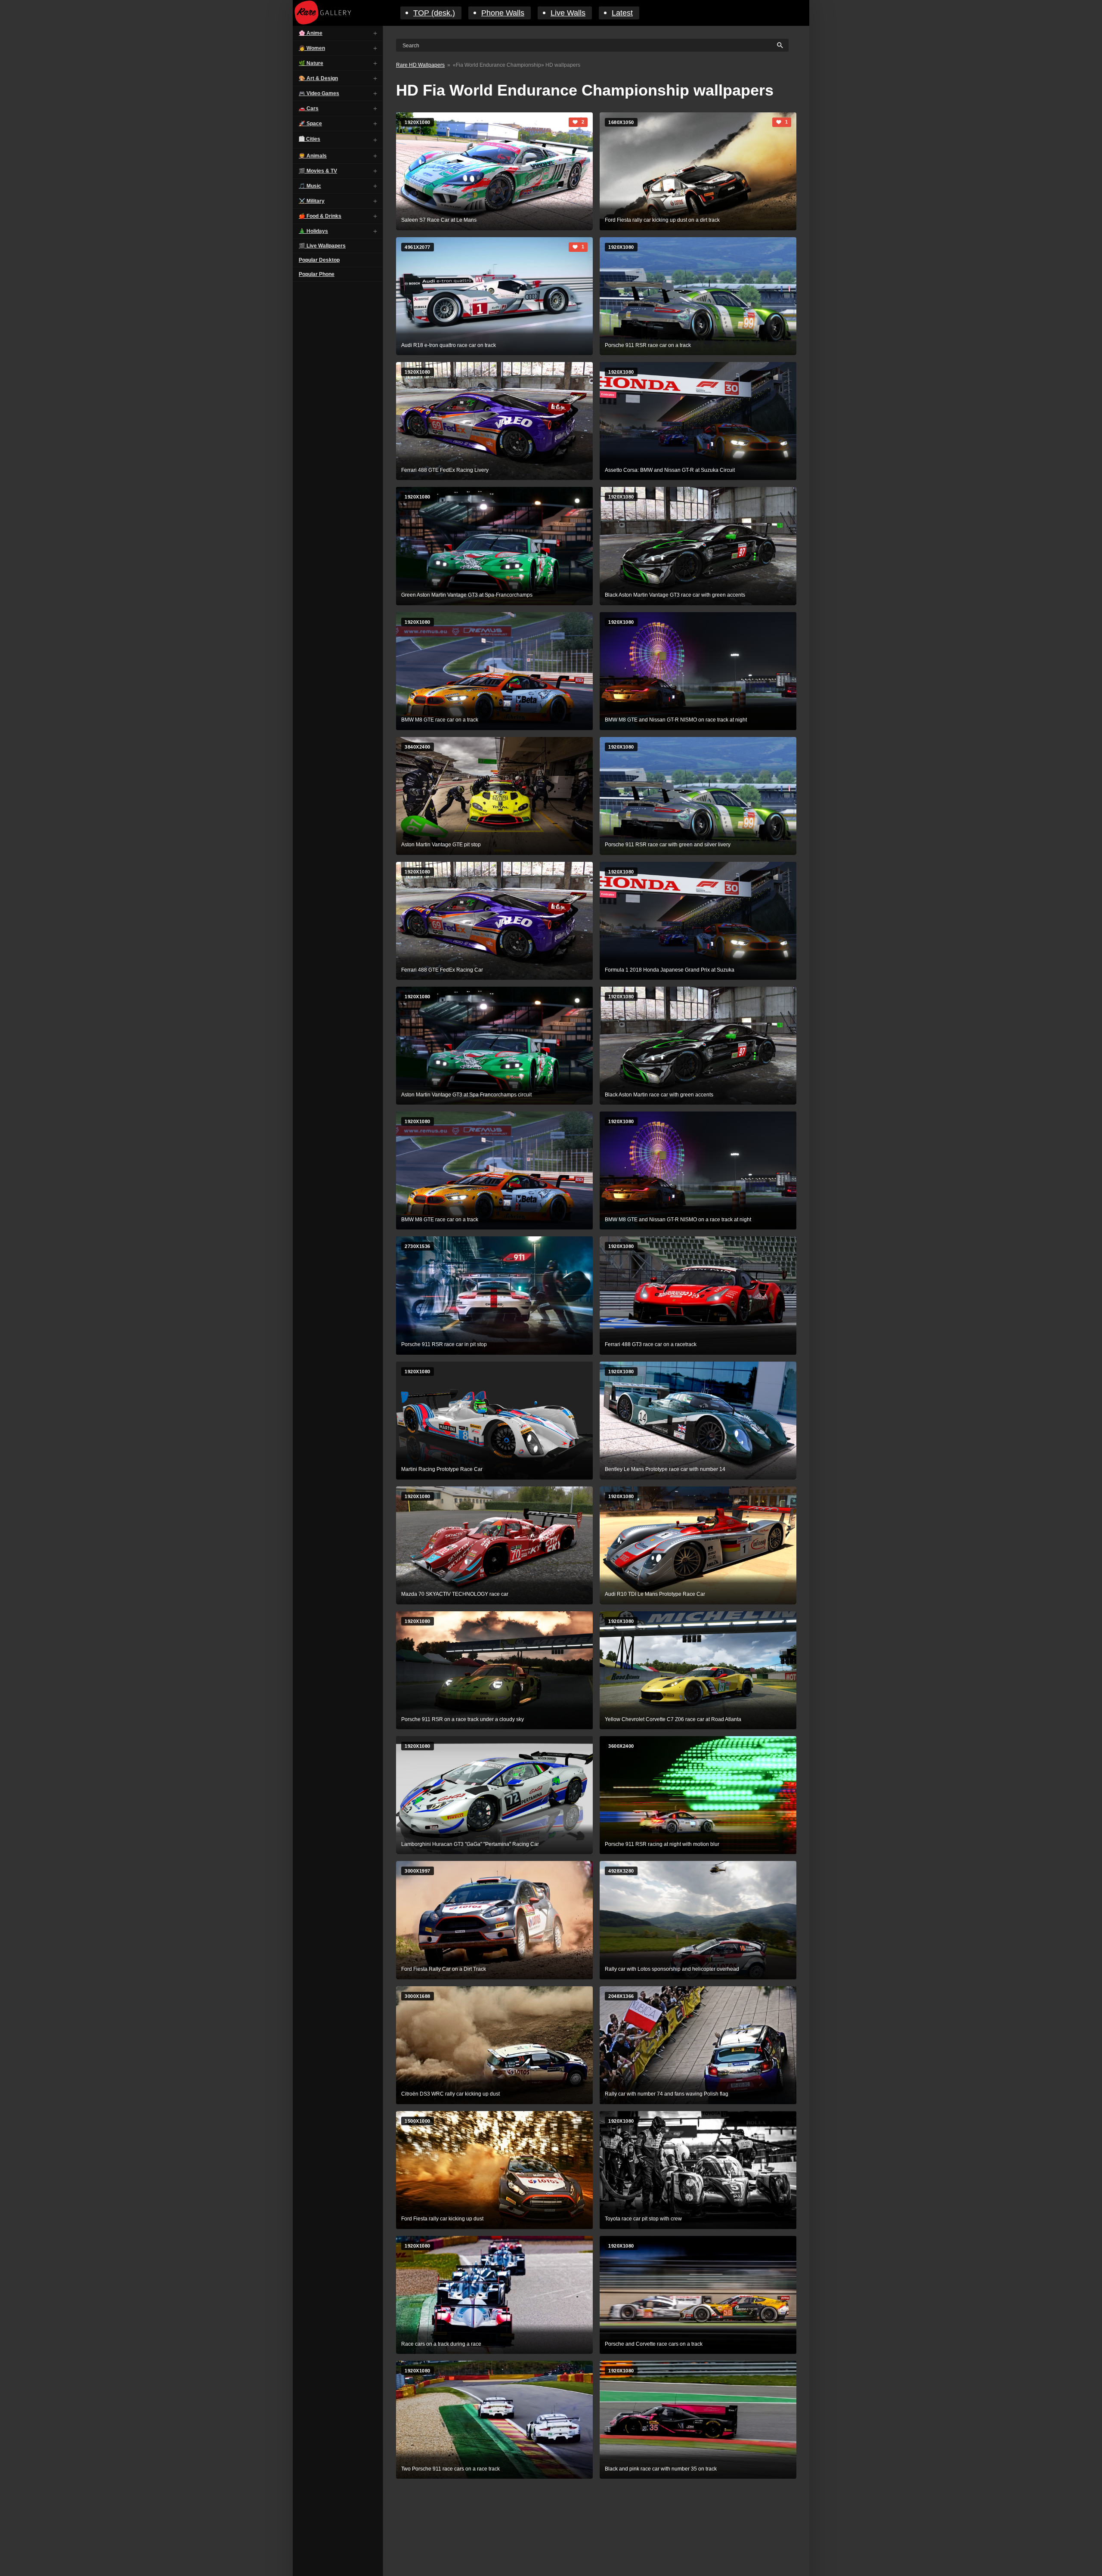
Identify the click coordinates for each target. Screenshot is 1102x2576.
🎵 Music (310, 186)
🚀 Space (310, 124)
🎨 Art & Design (318, 78)
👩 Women (312, 48)
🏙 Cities (310, 139)
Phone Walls (503, 13)
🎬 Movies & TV (318, 171)
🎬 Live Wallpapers (322, 246)
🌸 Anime (311, 33)
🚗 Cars (309, 108)
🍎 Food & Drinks (320, 216)
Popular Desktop (319, 260)
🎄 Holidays (313, 231)
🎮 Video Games (319, 93)
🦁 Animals (313, 156)
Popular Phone (317, 274)
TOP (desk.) (434, 13)
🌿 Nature (311, 63)
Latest (622, 13)
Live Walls (568, 13)
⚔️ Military (312, 201)
